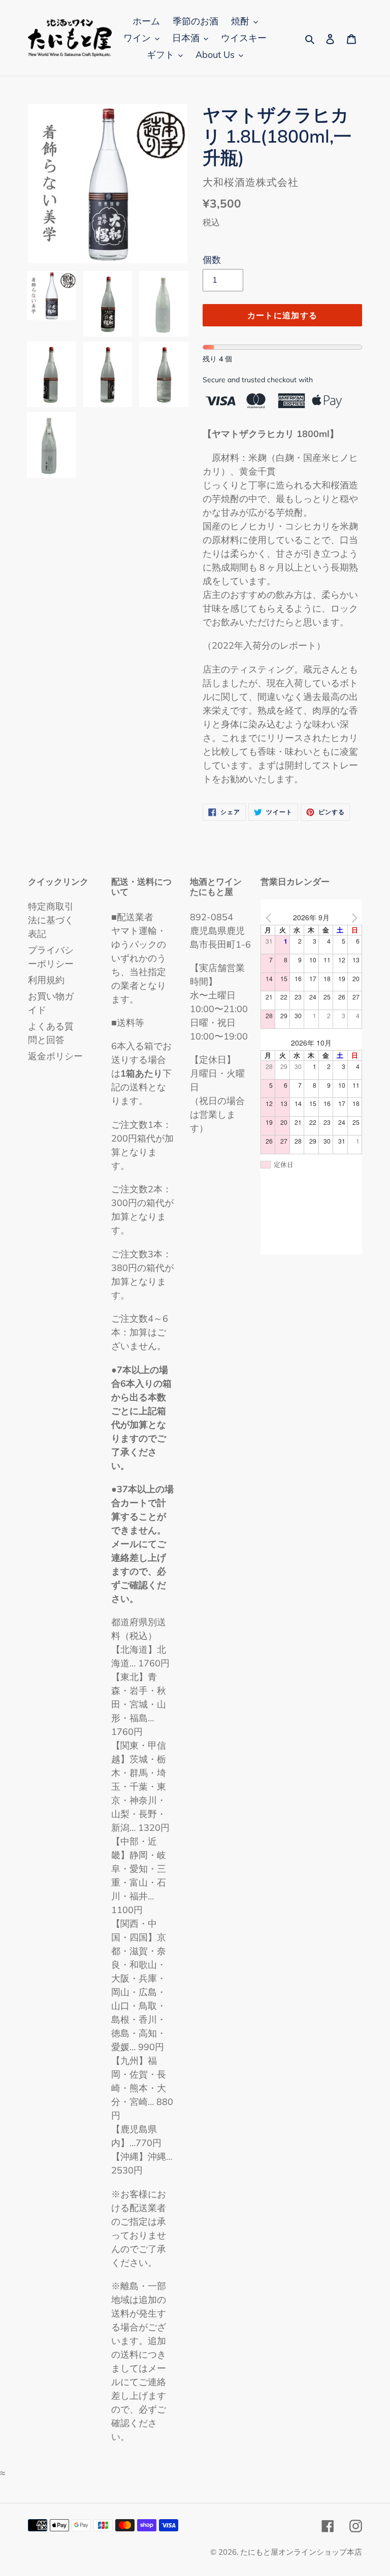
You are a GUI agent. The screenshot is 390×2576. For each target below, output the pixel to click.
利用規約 (46, 980)
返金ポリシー (55, 1056)
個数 (212, 260)
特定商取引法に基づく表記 (51, 920)
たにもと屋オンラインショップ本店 (301, 2552)
